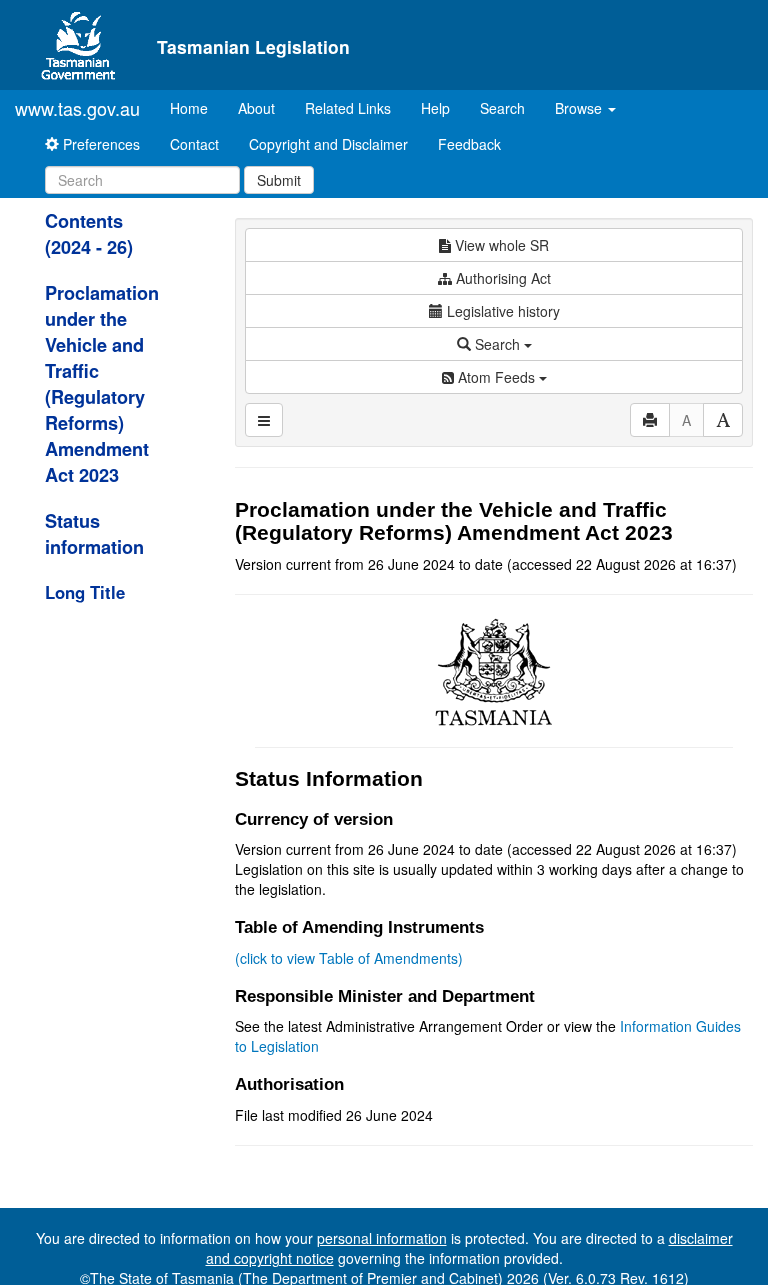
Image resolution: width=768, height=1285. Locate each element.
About (256, 108)
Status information (94, 534)
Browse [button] (580, 108)
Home (196, 107)
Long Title (85, 592)
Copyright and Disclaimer (328, 144)
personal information (382, 1238)
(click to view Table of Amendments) (349, 958)
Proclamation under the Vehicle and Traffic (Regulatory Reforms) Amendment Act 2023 (102, 384)
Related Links (348, 108)
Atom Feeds (496, 377)
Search (502, 108)
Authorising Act (501, 278)
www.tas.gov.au (77, 108)
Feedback (469, 144)
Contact (194, 144)
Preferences (99, 144)
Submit (279, 180)
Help (435, 108)
